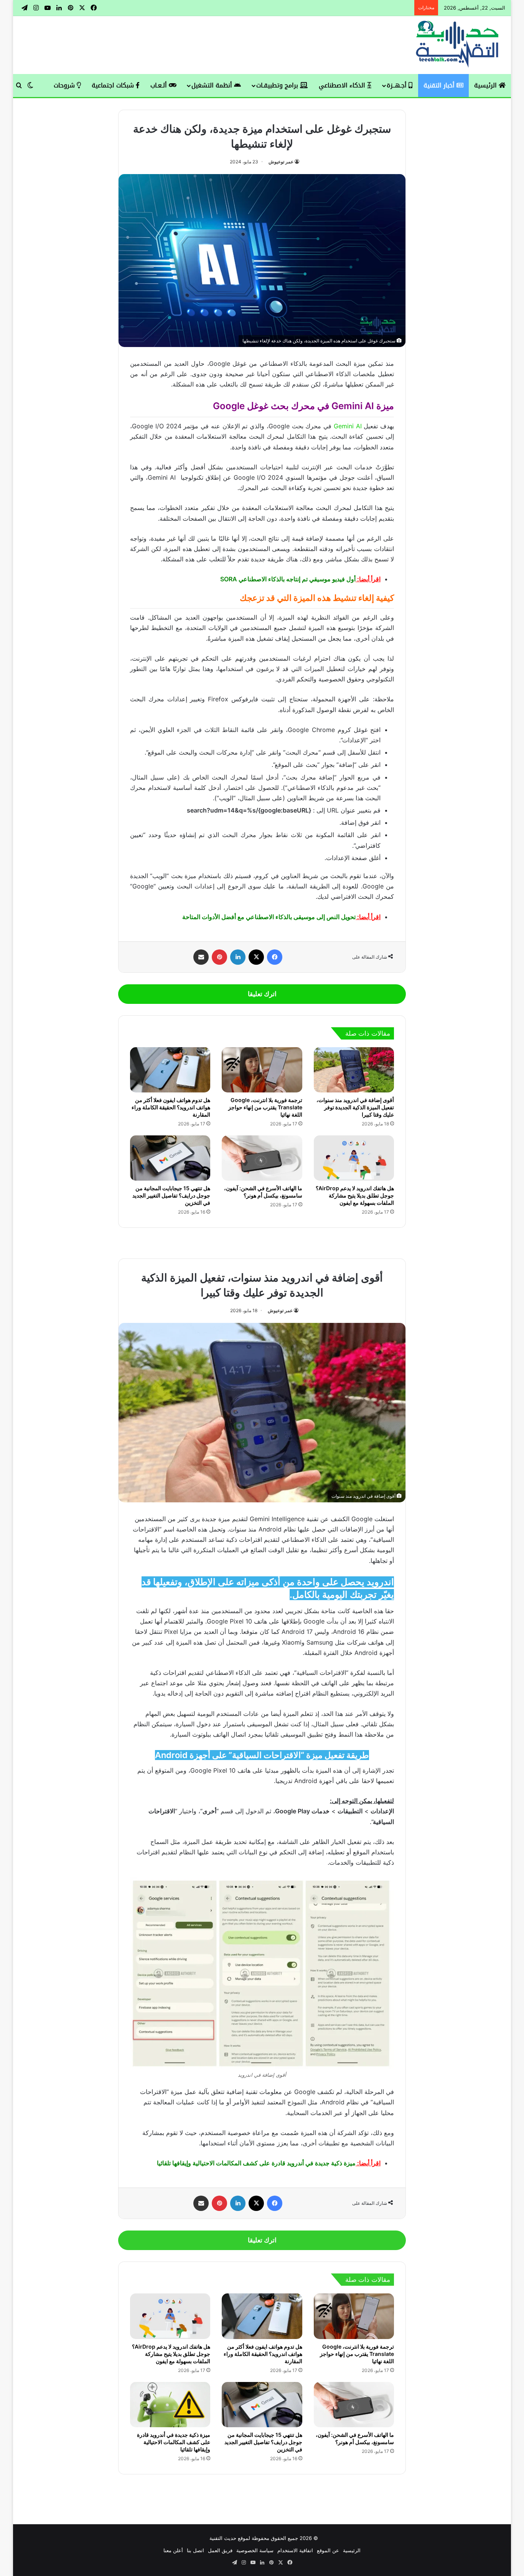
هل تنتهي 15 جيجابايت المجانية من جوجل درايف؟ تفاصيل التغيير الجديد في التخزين (171, 1195)
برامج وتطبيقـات (278, 85)
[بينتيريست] (219, 957)
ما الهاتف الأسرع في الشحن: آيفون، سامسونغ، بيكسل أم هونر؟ (263, 1192)
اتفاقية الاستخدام (295, 2550)
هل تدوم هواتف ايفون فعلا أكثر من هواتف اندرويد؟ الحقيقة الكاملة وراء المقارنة (171, 1107)
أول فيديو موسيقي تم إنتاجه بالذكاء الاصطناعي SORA (288, 579)
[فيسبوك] (275, 957)
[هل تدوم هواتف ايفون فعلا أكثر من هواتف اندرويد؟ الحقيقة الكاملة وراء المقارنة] (170, 1070)
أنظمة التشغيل (213, 85)
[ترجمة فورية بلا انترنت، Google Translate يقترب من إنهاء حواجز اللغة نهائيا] (262, 1070)
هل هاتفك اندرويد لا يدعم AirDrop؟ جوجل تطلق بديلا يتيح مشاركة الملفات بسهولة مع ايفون (355, 1195)
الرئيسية (486, 85)
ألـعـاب (160, 85)
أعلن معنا (173, 2550)
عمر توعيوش (281, 162)
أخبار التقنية (440, 85)
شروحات (65, 85)
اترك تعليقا (262, 994)
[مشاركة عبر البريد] (201, 957)
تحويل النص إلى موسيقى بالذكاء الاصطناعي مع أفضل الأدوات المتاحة (269, 917)
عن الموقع (328, 2550)
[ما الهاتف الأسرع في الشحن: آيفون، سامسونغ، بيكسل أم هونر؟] (262, 1158)
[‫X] (256, 957)
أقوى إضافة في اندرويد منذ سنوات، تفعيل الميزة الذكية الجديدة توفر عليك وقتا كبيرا (355, 1107)
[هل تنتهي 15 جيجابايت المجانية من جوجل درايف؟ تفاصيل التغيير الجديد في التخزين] (170, 1158)
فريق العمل (220, 2550)
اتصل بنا (195, 2550)
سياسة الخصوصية (255, 2550)
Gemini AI (348, 426)
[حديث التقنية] (458, 45)
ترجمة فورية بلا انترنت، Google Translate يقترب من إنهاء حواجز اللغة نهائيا (265, 1107)
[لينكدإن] (238, 957)
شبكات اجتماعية (114, 85)
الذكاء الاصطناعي (343, 85)
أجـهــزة (398, 85)
